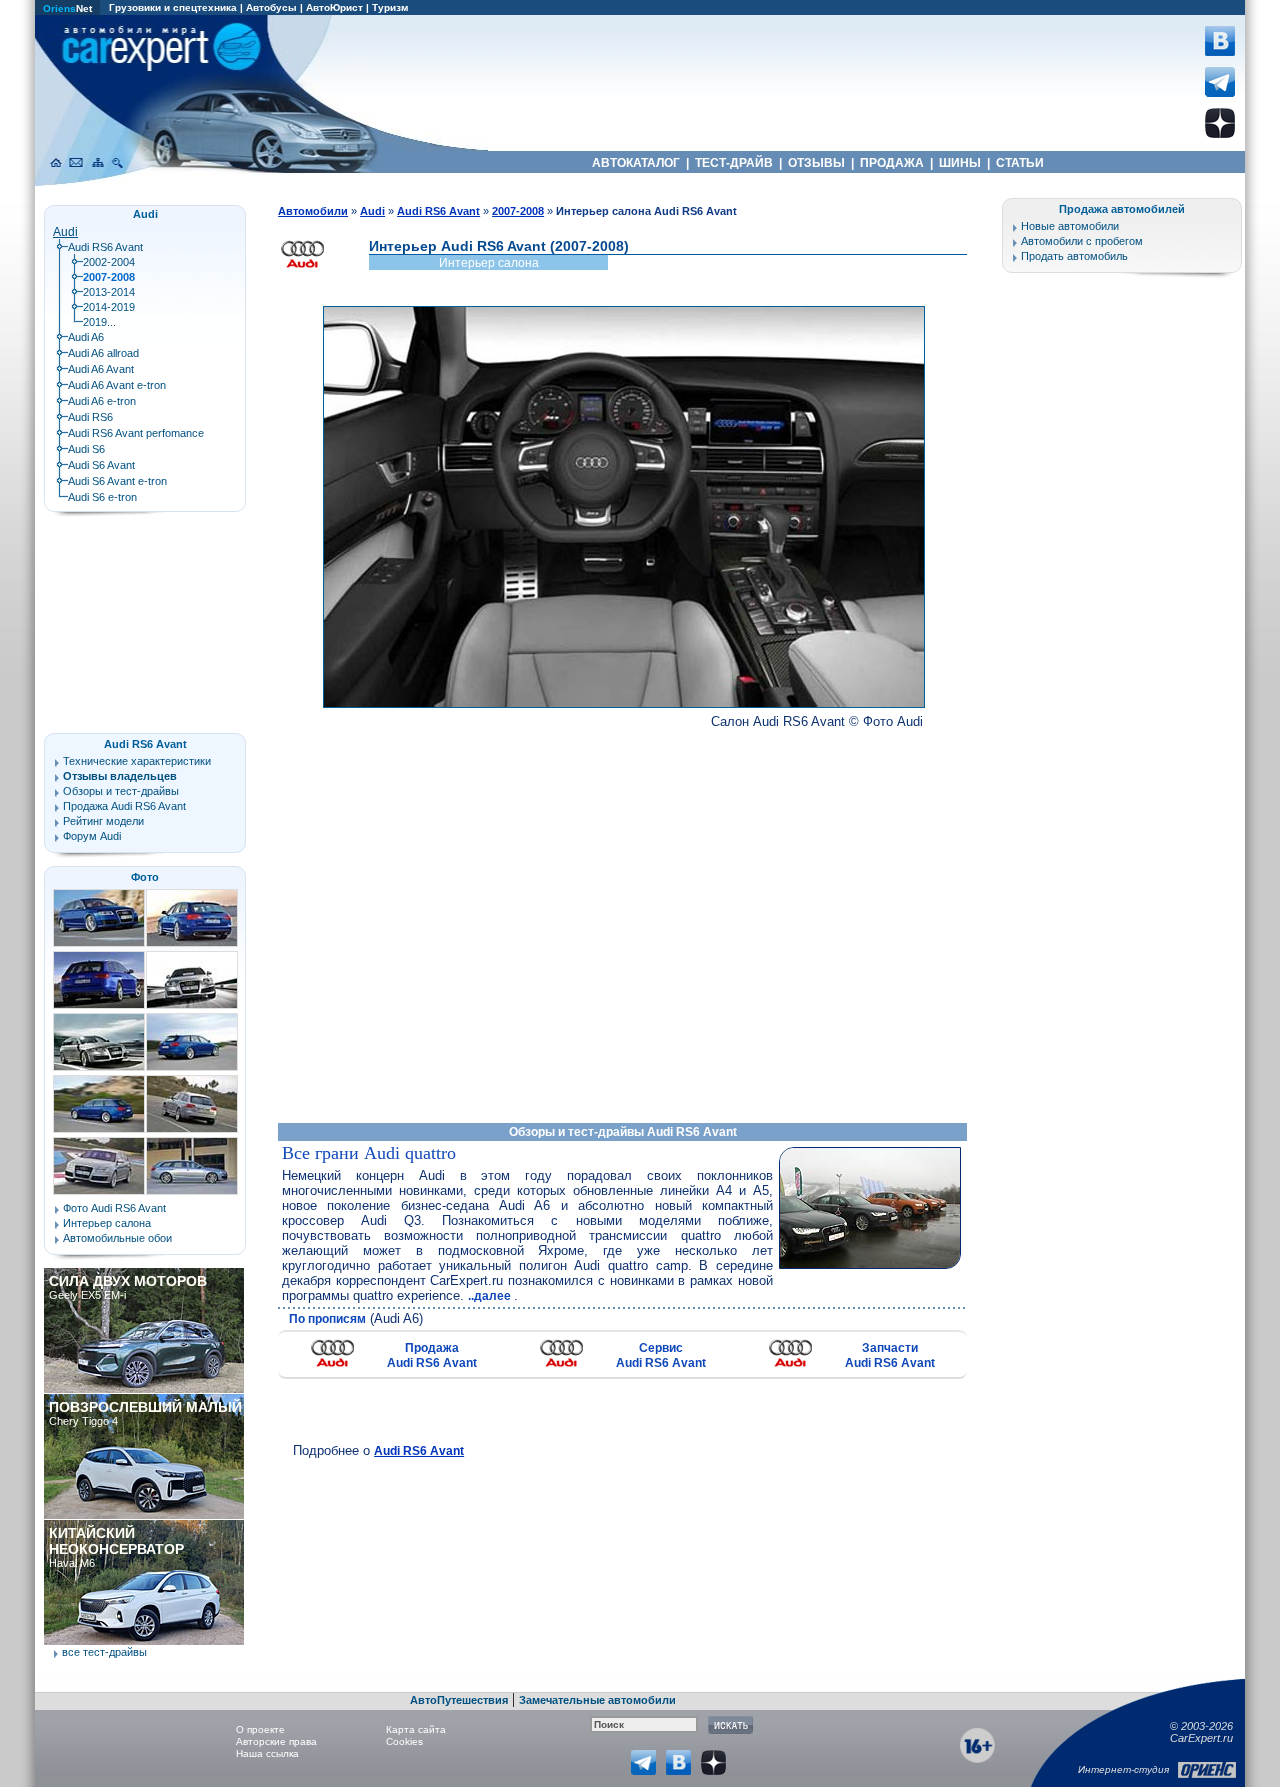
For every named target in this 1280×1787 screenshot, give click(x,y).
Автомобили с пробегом (1082, 241)
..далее (491, 1296)
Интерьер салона (107, 1223)
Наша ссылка (267, 1753)
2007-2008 (518, 211)
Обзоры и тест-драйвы (121, 791)
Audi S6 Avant (101, 465)
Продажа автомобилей (1122, 209)
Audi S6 (86, 449)
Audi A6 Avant (101, 369)
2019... (99, 322)
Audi (65, 232)
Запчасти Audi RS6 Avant (890, 1355)
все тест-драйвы (104, 1652)
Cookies (404, 1741)
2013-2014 (109, 292)
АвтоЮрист (334, 7)
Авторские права (276, 1741)
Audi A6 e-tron (102, 401)
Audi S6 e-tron (102, 497)
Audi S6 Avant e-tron (117, 481)
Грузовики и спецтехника (173, 7)
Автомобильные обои (117, 1238)
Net (67, 8)
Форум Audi (92, 836)
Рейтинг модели (103, 821)
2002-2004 (109, 262)
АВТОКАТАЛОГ (636, 163)
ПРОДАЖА (892, 163)
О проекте (260, 1729)
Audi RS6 (90, 417)
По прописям (327, 1319)
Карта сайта (416, 1729)
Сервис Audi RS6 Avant (661, 1355)
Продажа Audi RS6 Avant (432, 1355)
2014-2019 (109, 307)
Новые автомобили (1070, 226)
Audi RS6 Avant (419, 1451)
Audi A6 (86, 337)
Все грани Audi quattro (369, 1153)
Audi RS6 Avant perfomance (136, 433)
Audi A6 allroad (103, 353)
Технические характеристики (137, 761)
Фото (145, 877)
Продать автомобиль (1074, 256)
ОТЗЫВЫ (816, 163)
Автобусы (271, 7)
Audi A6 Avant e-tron (117, 385)
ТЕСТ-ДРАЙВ (734, 163)
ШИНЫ (960, 163)
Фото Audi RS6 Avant (114, 1208)
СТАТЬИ (1020, 163)
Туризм (390, 7)
